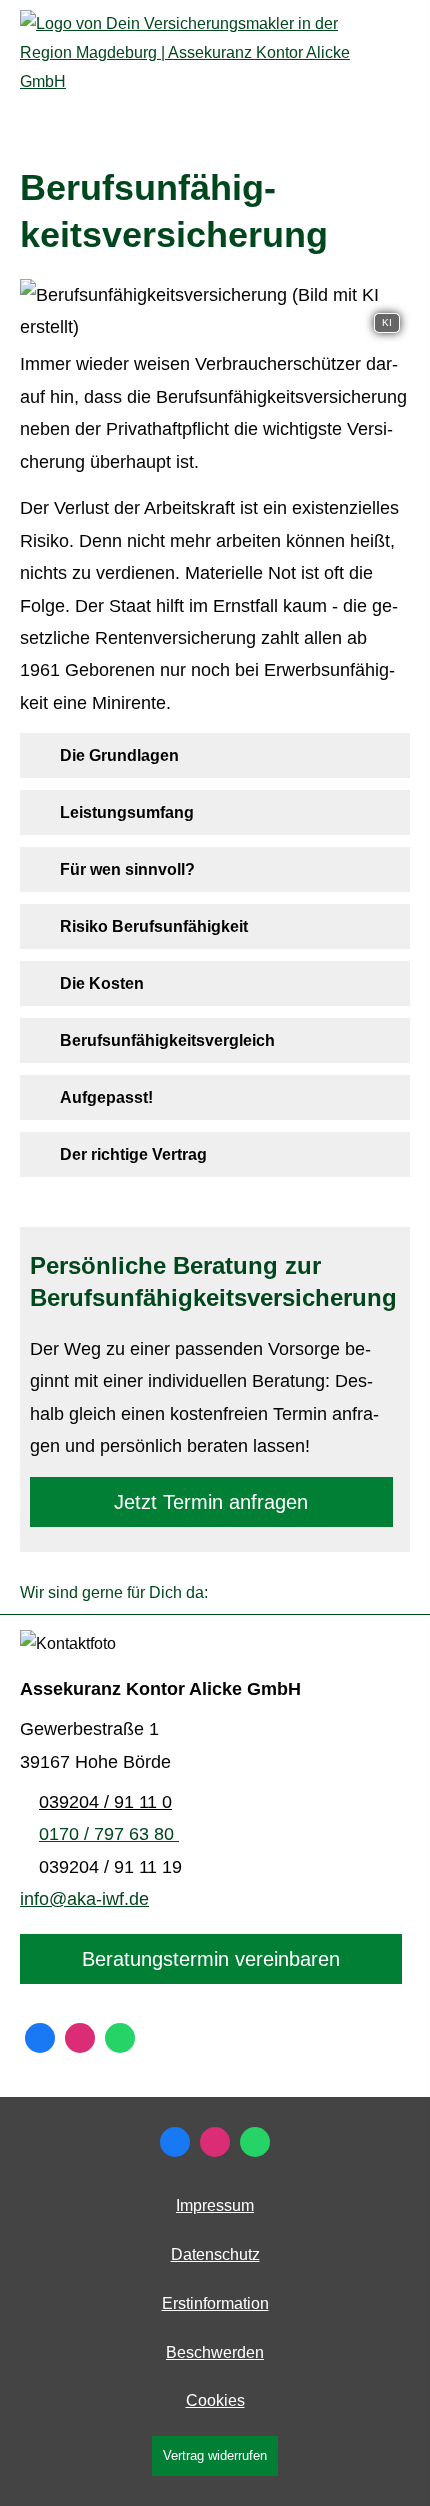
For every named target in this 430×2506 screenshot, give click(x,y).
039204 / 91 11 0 (105, 1802)
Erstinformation (215, 2303)
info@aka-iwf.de (84, 1899)
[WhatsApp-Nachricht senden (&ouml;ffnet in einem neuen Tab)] (120, 2038)
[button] (119, 755)
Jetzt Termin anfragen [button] (211, 1502)
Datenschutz (215, 2254)
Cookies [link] (215, 2400)
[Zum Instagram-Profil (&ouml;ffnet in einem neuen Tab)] (80, 2038)
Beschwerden (215, 2352)
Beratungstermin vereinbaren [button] (211, 1959)
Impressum (215, 2205)
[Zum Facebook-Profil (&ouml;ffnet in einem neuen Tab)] (40, 2038)
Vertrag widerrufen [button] (215, 2455)
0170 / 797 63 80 (109, 1834)
